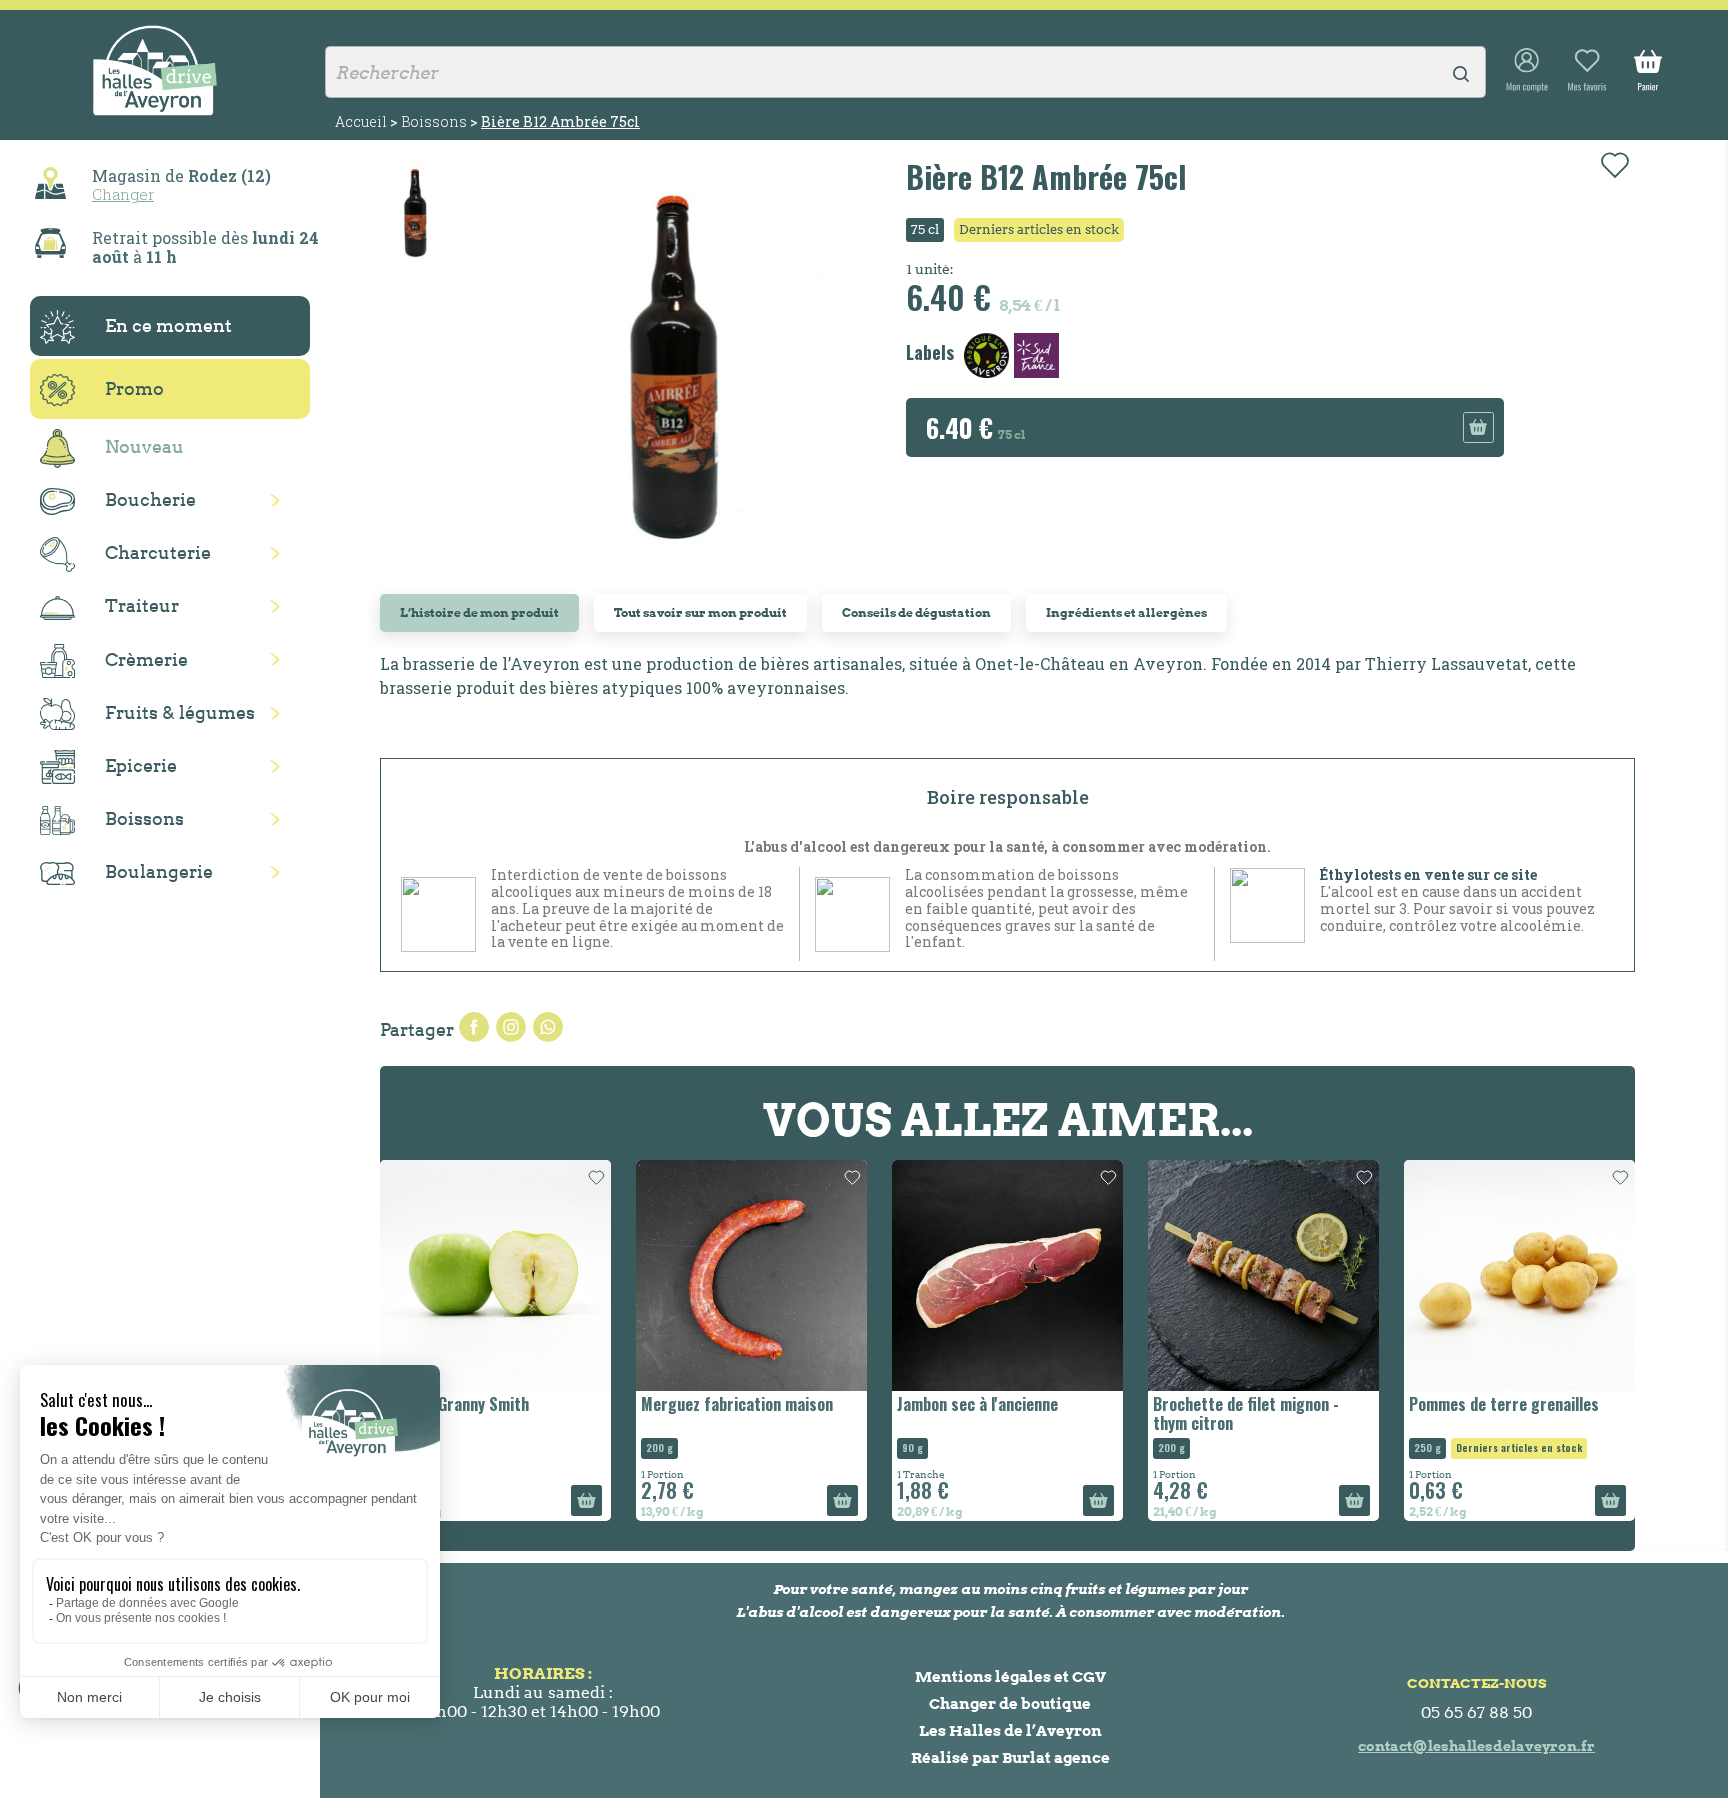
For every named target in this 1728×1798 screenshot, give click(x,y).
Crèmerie (146, 659)
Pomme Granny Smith (457, 1404)
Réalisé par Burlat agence (1010, 1757)
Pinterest (548, 1027)
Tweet (511, 1027)
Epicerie (141, 765)
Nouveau (144, 446)
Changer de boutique (1010, 1703)
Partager (474, 1027)
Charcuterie (158, 552)
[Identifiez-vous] (1527, 71)
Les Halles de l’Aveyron (1010, 1730)
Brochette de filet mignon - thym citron (1246, 1413)
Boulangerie (159, 871)
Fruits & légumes (180, 712)
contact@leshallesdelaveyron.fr (1476, 1746)
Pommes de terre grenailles (1504, 1404)
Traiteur (142, 605)
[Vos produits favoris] (1587, 71)
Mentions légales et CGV (1010, 1676)
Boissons (144, 818)
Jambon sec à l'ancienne (977, 1404)
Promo (134, 388)
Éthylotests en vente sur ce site (1428, 874)
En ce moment (168, 325)
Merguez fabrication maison (737, 1404)
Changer (123, 194)
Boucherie (150, 499)
